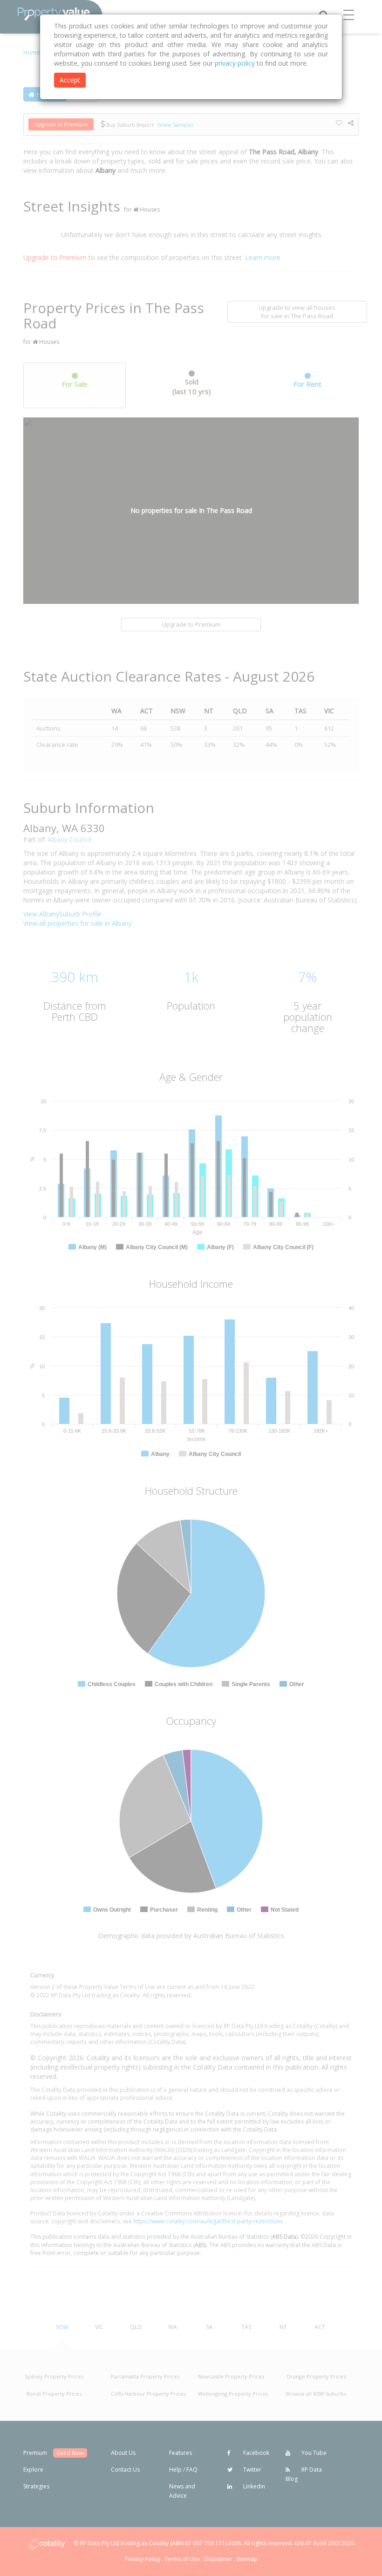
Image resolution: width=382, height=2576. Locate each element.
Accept (70, 80)
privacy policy (235, 63)
